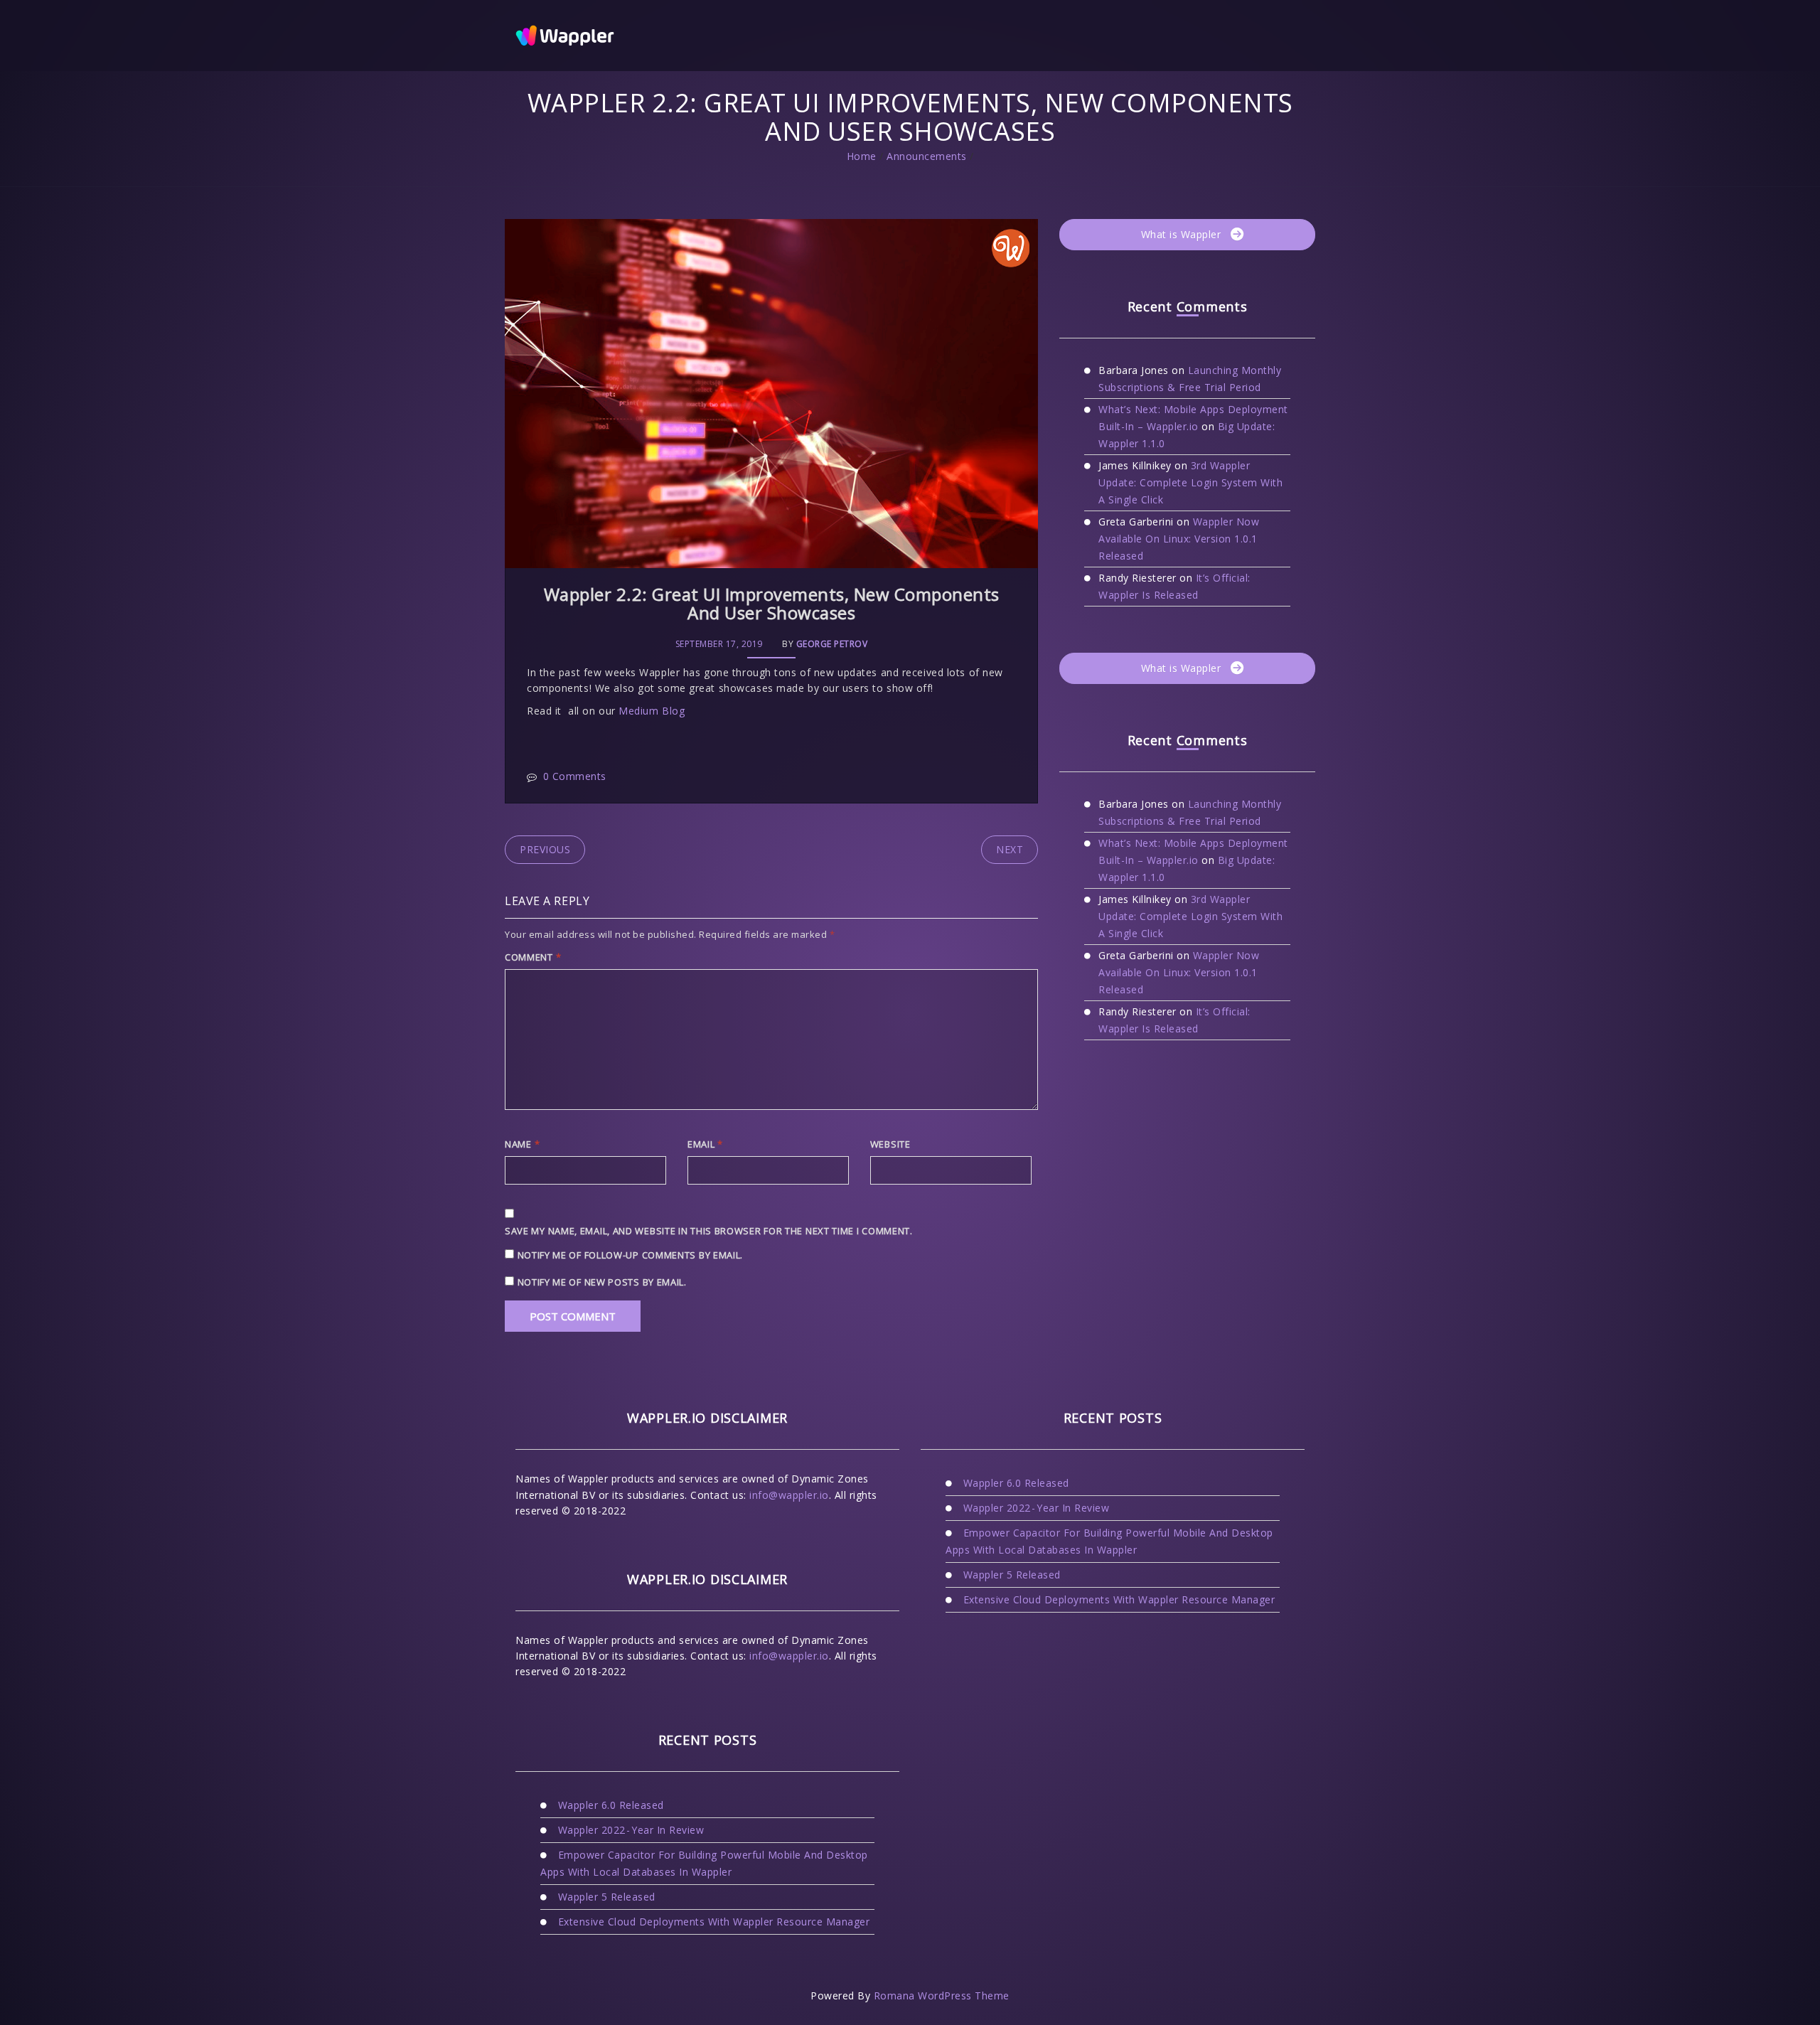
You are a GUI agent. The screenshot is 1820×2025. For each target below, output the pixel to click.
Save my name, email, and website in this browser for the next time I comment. (709, 1231)
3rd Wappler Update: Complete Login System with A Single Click (1190, 482)
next (1010, 849)
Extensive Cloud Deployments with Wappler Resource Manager (714, 1922)
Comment (533, 957)
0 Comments (575, 776)
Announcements (927, 156)
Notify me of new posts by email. (602, 1282)
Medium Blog (652, 711)
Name (522, 1144)
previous (545, 849)
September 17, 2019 (719, 644)
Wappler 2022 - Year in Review (631, 1830)
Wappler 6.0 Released (611, 1805)
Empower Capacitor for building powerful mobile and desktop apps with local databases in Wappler (704, 1863)
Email (705, 1144)
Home (862, 156)
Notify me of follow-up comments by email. (631, 1255)
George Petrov (832, 644)
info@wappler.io (789, 1495)
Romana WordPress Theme (942, 1995)
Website (890, 1144)
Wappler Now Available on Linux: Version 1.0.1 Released (1179, 539)
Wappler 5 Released (607, 1897)
